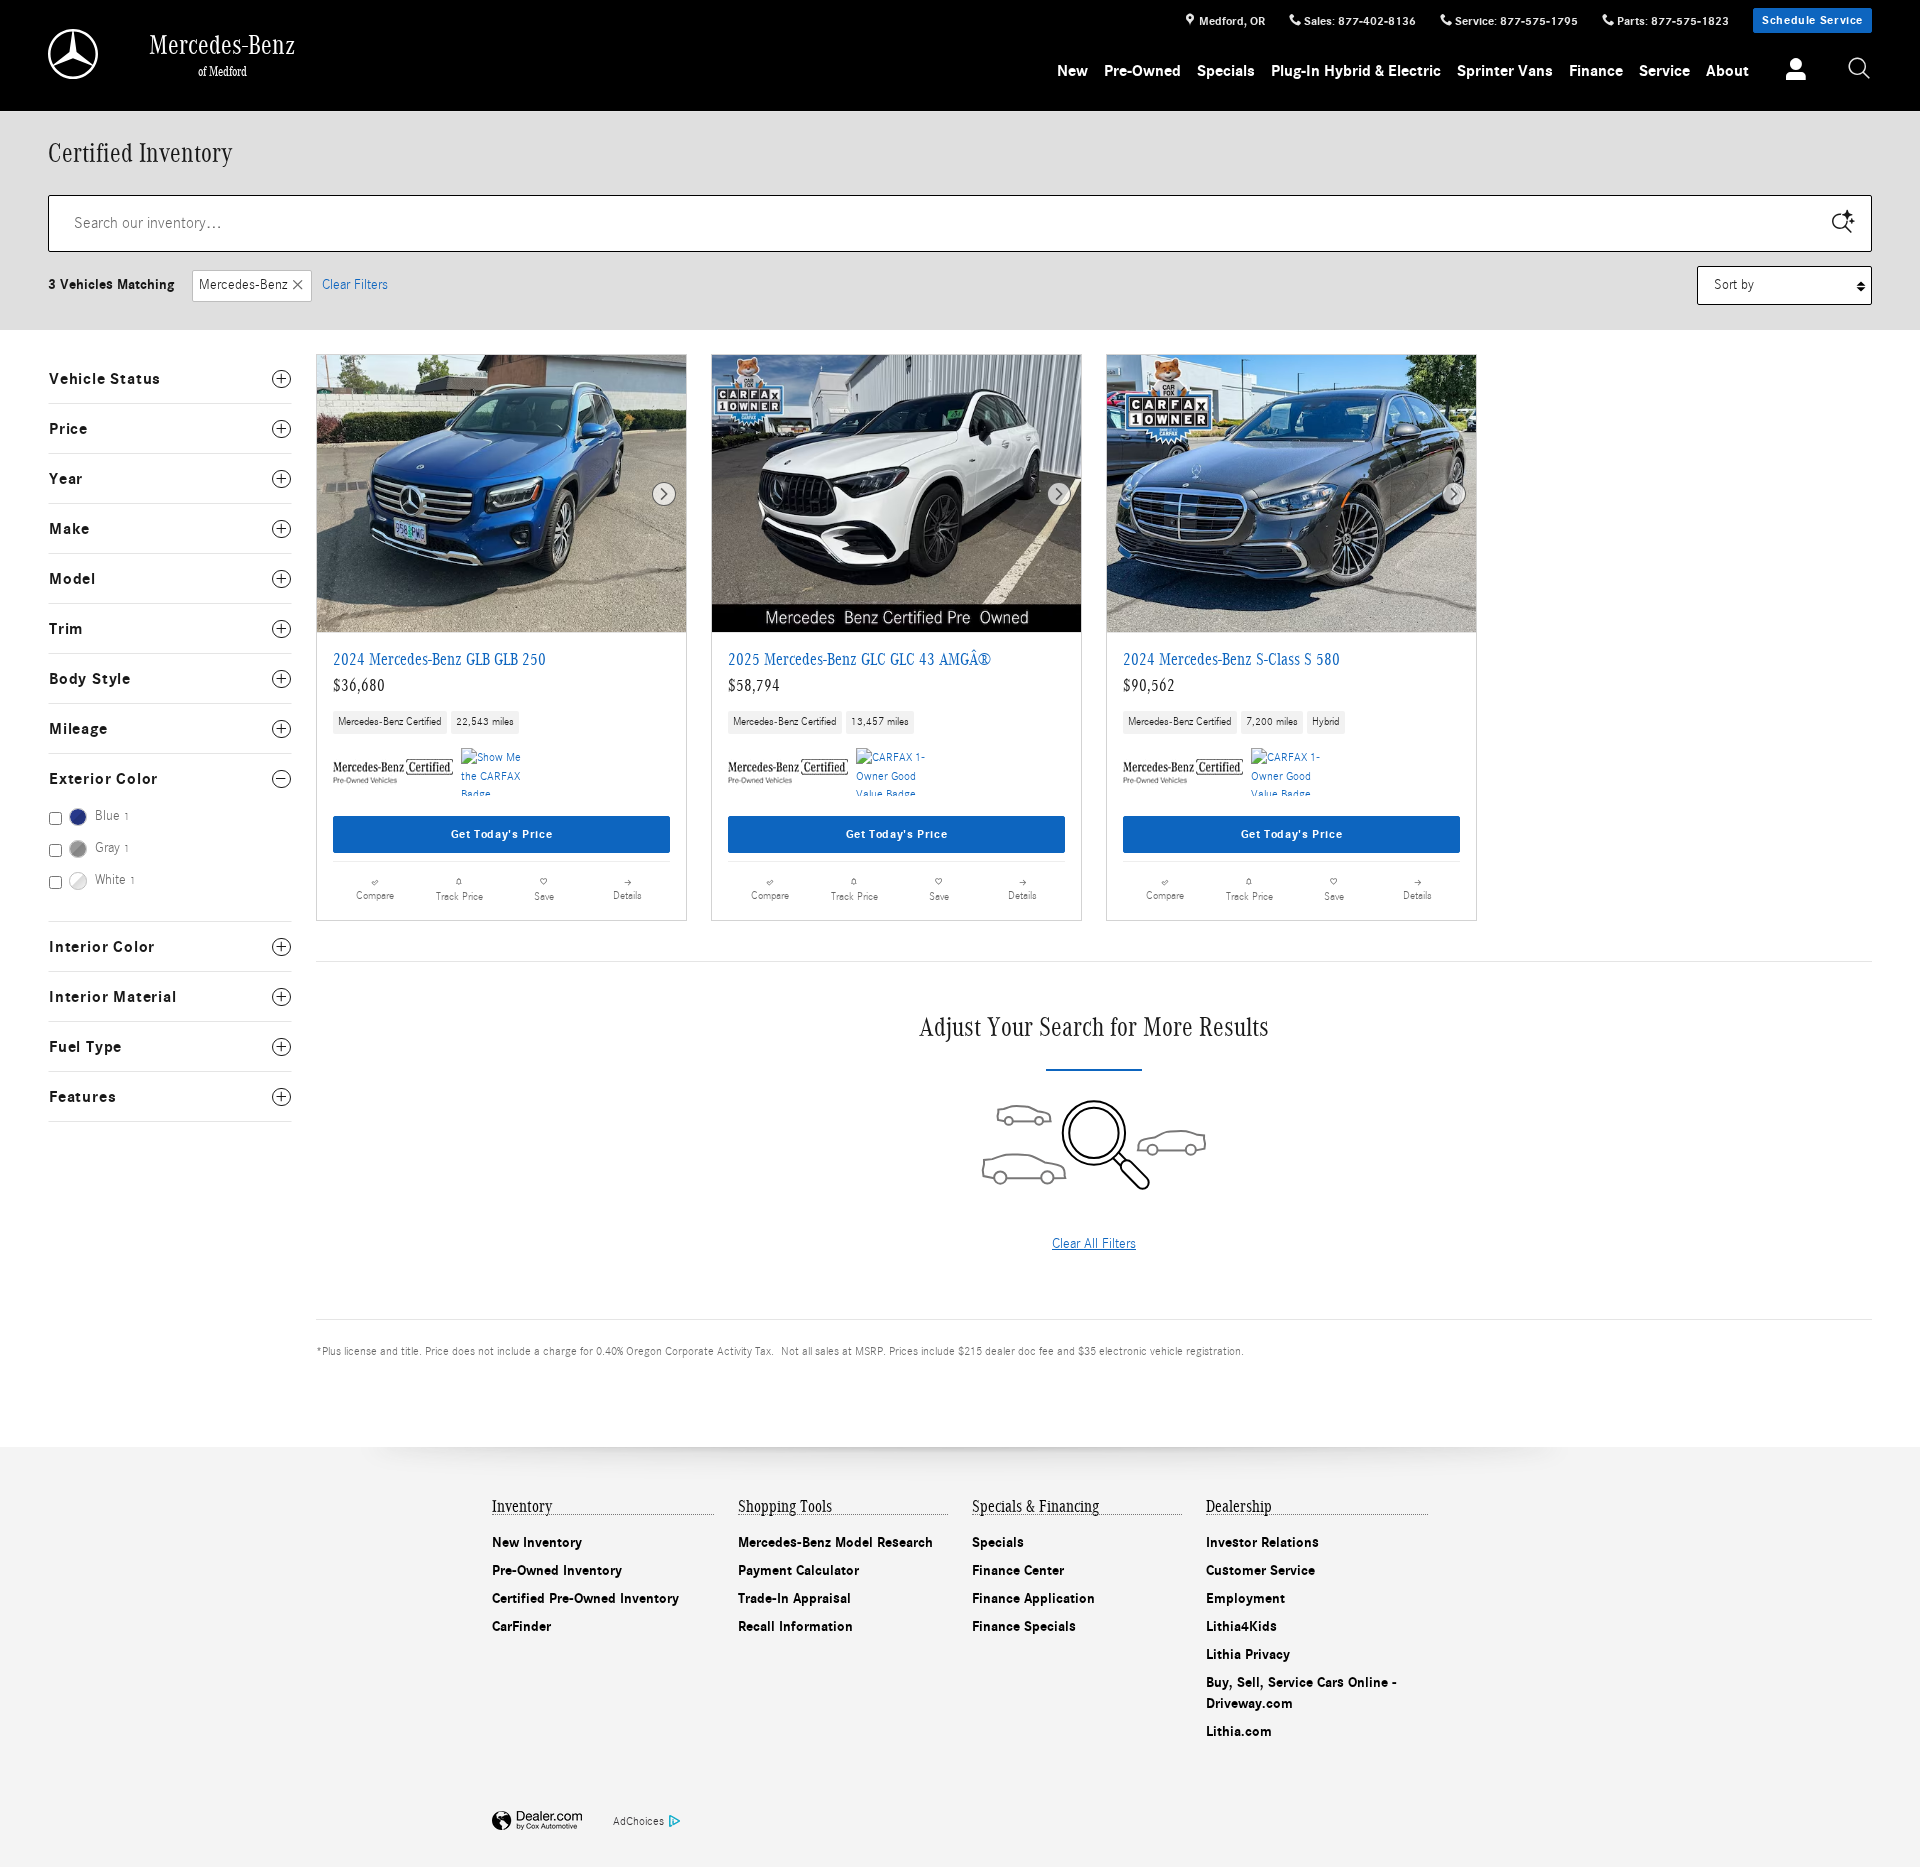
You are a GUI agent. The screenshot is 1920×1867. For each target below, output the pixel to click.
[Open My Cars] (1790, 72)
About (1727, 71)
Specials (1226, 71)
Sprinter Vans (1505, 71)
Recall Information (795, 1626)
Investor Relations (1262, 1542)
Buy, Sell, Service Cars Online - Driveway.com (1301, 1693)
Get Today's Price (501, 834)
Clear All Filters (1094, 1244)
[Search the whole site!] (1860, 69)
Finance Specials (1024, 1626)
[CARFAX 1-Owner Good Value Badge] (893, 772)
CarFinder (521, 1626)
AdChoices (638, 1821)
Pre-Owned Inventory (557, 1570)
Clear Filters (355, 285)
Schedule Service (1812, 20)
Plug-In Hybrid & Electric (1356, 71)
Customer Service (1260, 1570)
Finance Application (1033, 1598)
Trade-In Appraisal (794, 1598)
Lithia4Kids (1241, 1626)
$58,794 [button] (754, 685)
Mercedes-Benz (243, 285)
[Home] (74, 54)
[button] (501, 723)
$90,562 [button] (1149, 685)
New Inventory (537, 1542)
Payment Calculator (798, 1570)
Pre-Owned (1142, 71)
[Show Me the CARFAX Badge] (498, 772)
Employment (1245, 1598)
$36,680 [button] (359, 685)
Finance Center (1018, 1570)
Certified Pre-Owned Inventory (585, 1598)
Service (1664, 71)
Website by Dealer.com (537, 1821)
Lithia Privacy (1248, 1654)
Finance (1596, 71)
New (1072, 71)
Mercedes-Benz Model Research (835, 1542)
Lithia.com (1239, 1731)
